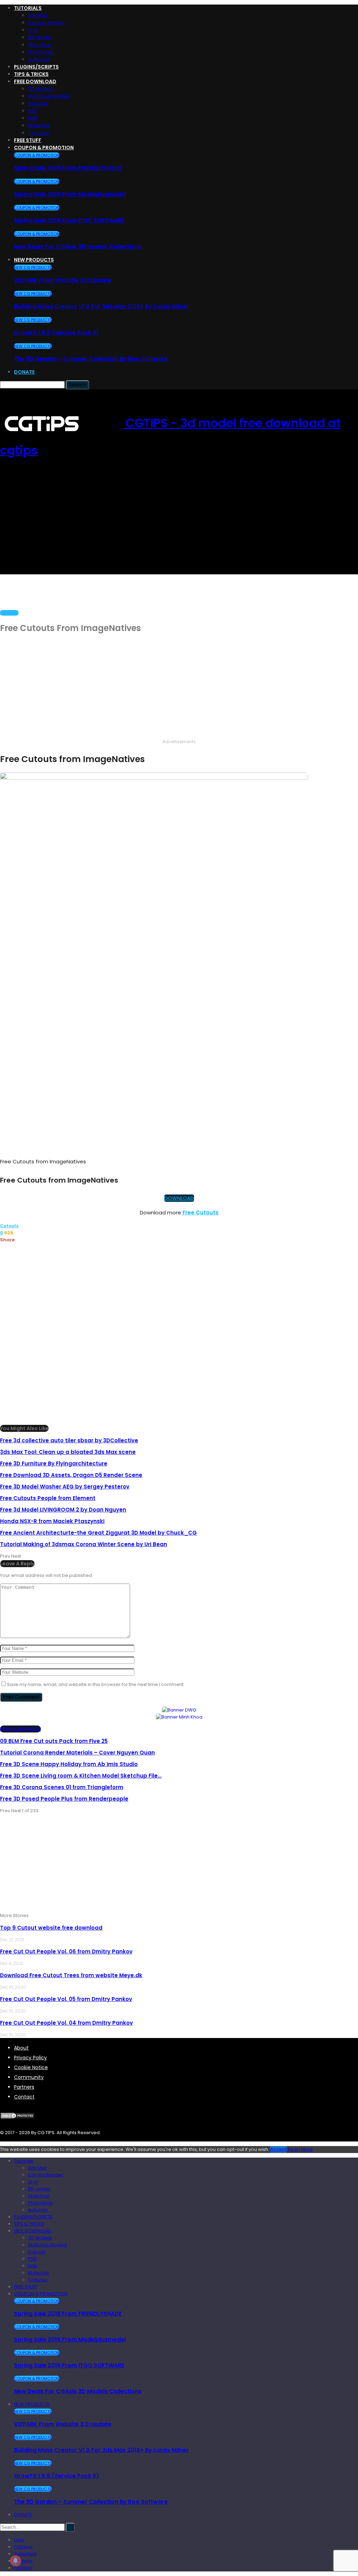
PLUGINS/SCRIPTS (36, 67)
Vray (33, 30)
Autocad (38, 59)
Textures (39, 133)
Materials (39, 125)
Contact (24, 2097)
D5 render (40, 37)
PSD (33, 111)
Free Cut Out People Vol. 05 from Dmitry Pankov (66, 1999)
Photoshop (41, 52)
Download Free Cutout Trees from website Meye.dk (71, 1975)
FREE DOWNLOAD (35, 81)
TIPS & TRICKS (31, 74)
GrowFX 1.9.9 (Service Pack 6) (56, 333)
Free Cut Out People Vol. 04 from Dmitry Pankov (66, 2023)
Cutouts (38, 103)
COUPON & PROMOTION (44, 148)
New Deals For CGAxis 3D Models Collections (78, 247)
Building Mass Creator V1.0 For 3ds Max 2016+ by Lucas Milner (101, 306)
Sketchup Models (49, 96)
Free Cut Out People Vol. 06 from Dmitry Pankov (66, 1951)
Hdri (33, 118)
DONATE (24, 372)
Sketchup (40, 45)
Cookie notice (31, 2067)
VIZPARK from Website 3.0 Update (63, 280)
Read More (300, 2149)
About (21, 2048)
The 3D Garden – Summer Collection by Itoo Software (91, 359)
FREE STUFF (28, 140)
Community (29, 2077)
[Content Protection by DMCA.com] (17, 2115)
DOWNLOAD (179, 1198)
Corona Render (46, 23)
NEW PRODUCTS (34, 260)
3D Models (40, 89)
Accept (278, 2149)
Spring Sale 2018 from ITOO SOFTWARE (69, 220)
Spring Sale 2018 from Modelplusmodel (70, 194)
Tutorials (28, 8)
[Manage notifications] (15, 2561)
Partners (24, 2087)
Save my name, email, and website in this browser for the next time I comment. (96, 1684)
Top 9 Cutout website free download (51, 1928)
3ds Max (38, 15)
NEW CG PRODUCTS (33, 267)
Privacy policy (30, 2058)
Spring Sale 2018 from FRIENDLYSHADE (68, 168)
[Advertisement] (179, 520)
